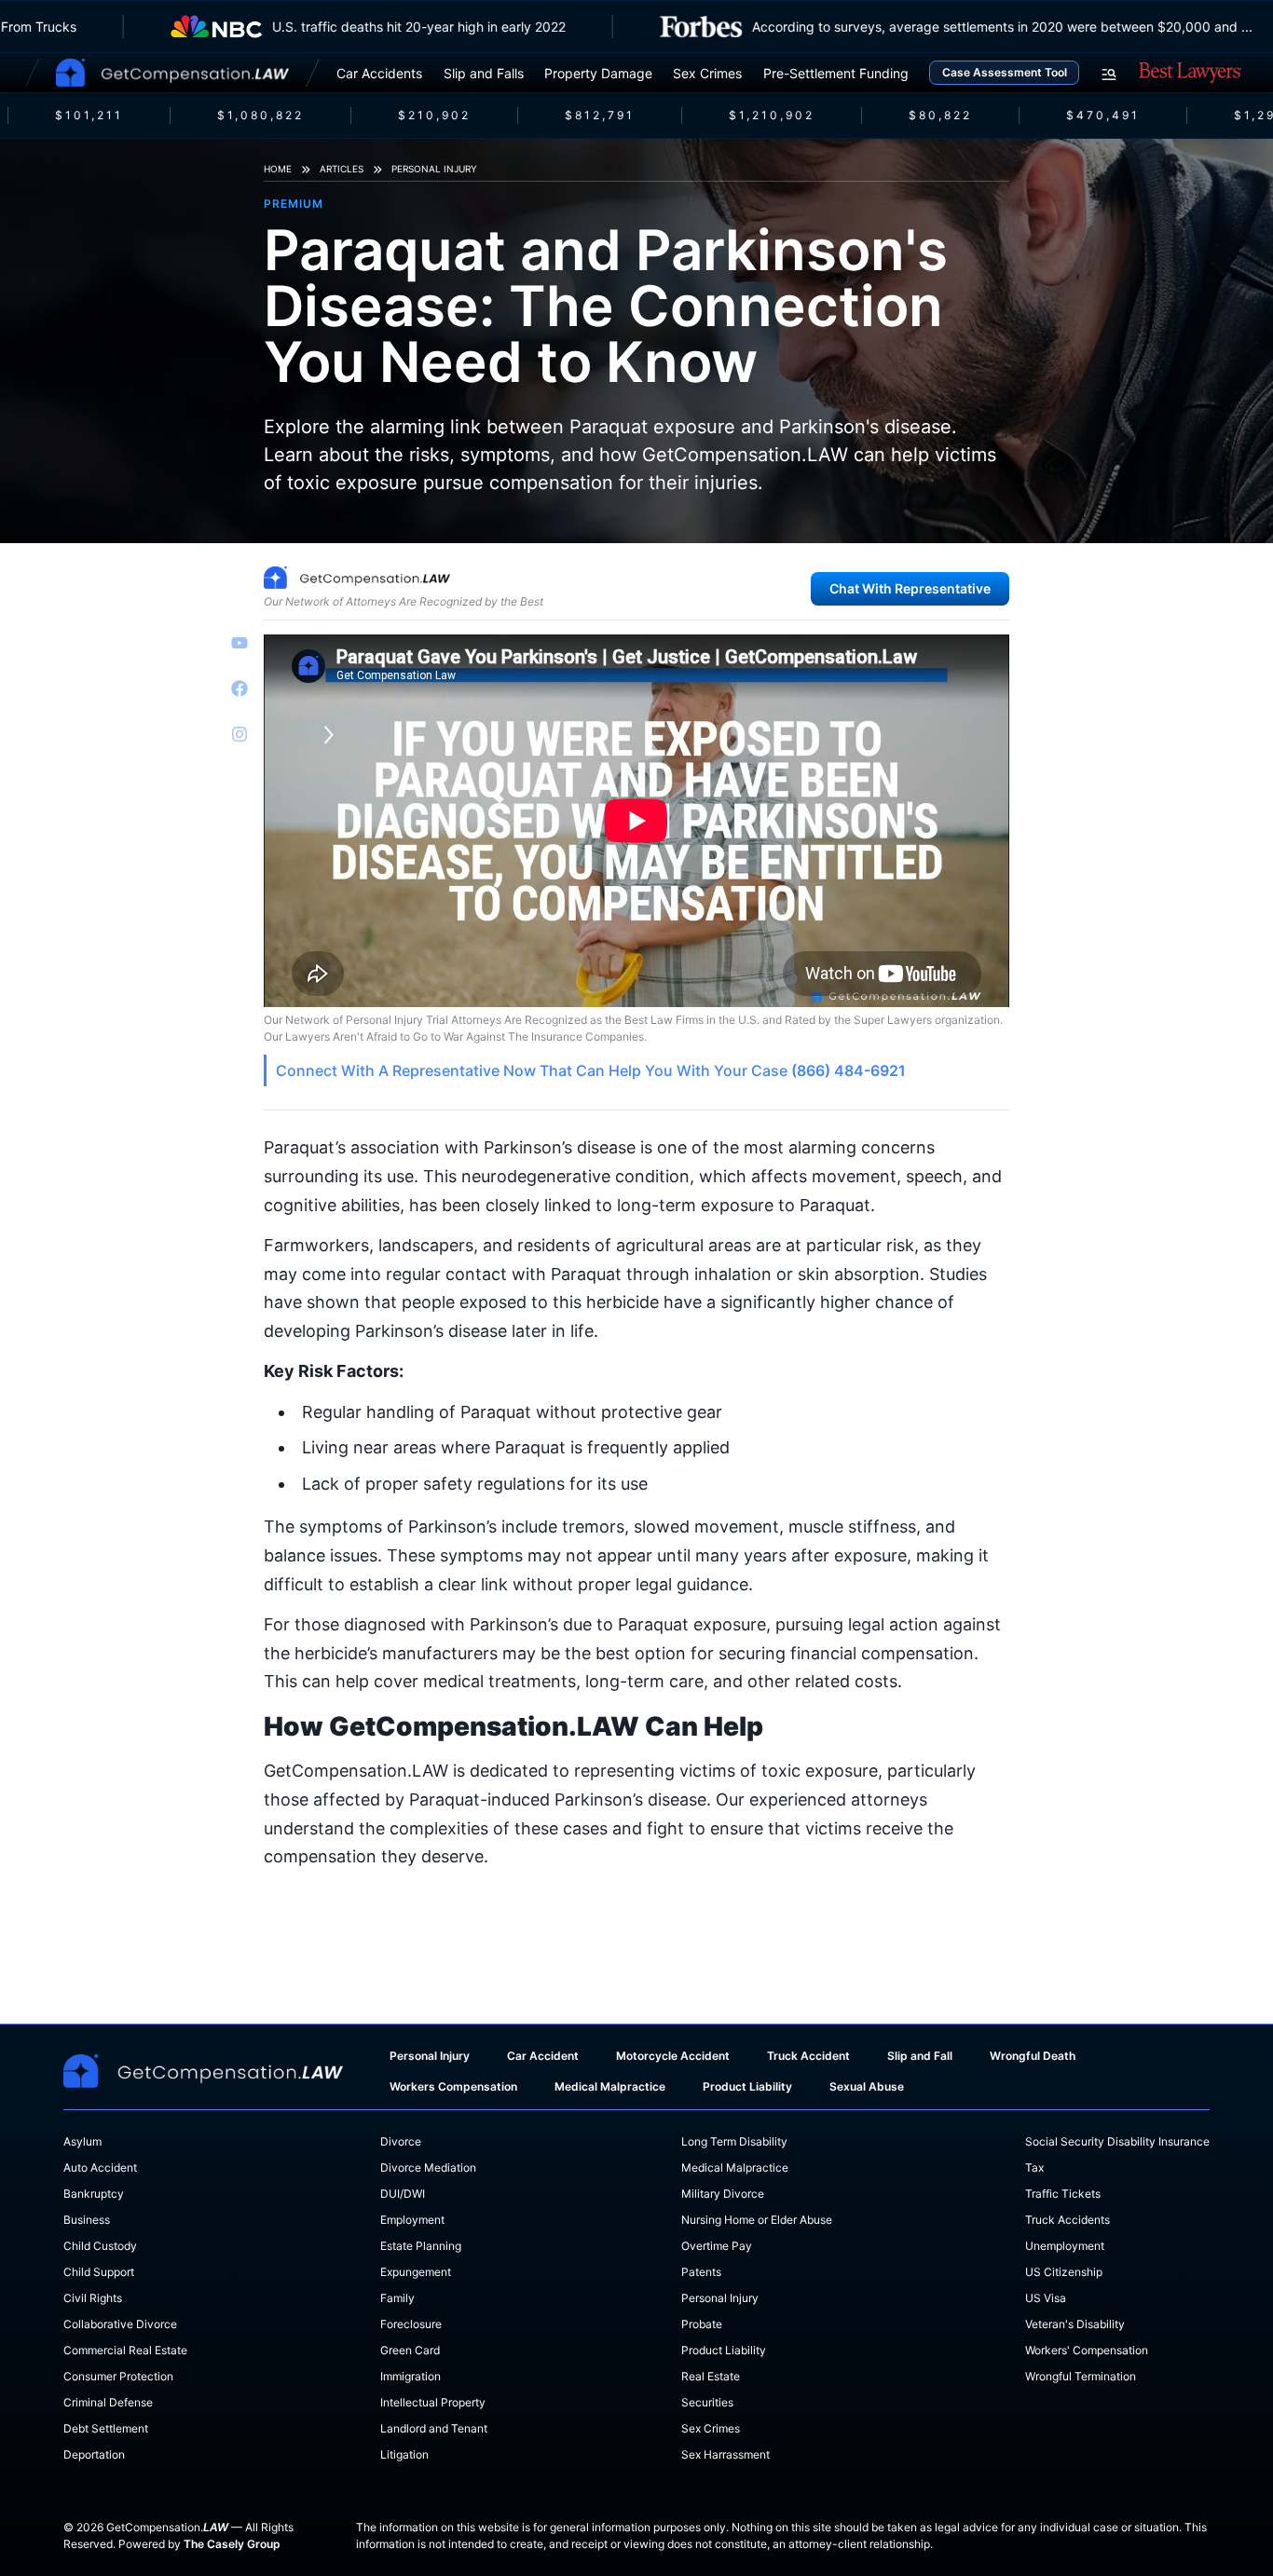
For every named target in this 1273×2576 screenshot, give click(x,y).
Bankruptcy (94, 2194)
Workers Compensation (453, 2086)
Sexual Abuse (867, 2086)
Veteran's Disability (1075, 2324)
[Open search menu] (1109, 75)
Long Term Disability (734, 2141)
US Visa (1046, 2298)
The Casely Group (232, 2544)
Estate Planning (421, 2246)
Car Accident (543, 2056)
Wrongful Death (1033, 2056)
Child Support (99, 2272)
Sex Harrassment (725, 2454)
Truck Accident (808, 2056)
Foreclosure (411, 2324)
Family (397, 2298)
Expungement (416, 2272)
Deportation (94, 2454)
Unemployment (1065, 2246)
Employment (412, 2220)
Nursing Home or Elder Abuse (757, 2220)
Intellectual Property (433, 2402)
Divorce (401, 2141)
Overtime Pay (717, 2246)
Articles (342, 169)
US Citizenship (1064, 2272)
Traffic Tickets (1063, 2194)
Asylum (82, 2141)
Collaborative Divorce (120, 2324)
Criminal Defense (108, 2402)
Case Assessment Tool (1005, 72)
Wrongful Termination (1081, 2376)
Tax (1034, 2167)
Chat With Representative (910, 588)
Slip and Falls (484, 73)
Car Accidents (379, 73)
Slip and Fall (920, 2056)
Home (278, 169)
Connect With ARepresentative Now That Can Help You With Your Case (591, 1070)
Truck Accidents (1068, 2220)
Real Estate (711, 2376)
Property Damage (598, 73)
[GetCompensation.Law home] (172, 73)
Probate (702, 2324)
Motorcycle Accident (673, 2056)
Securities (707, 2402)
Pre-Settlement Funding (836, 73)
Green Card (410, 2350)
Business (87, 2220)
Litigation (404, 2454)
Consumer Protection (118, 2376)
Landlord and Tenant (434, 2428)
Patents (701, 2272)
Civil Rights (93, 2298)
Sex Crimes (707, 73)
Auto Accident (100, 2167)
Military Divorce (723, 2194)
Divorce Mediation (428, 2167)
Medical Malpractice (610, 2086)
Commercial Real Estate (125, 2350)
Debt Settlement (106, 2428)
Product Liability (747, 2086)
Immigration (411, 2376)
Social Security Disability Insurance (1117, 2141)
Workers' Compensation (1087, 2350)
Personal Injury (434, 169)
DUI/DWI (403, 2194)
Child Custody (100, 2246)
